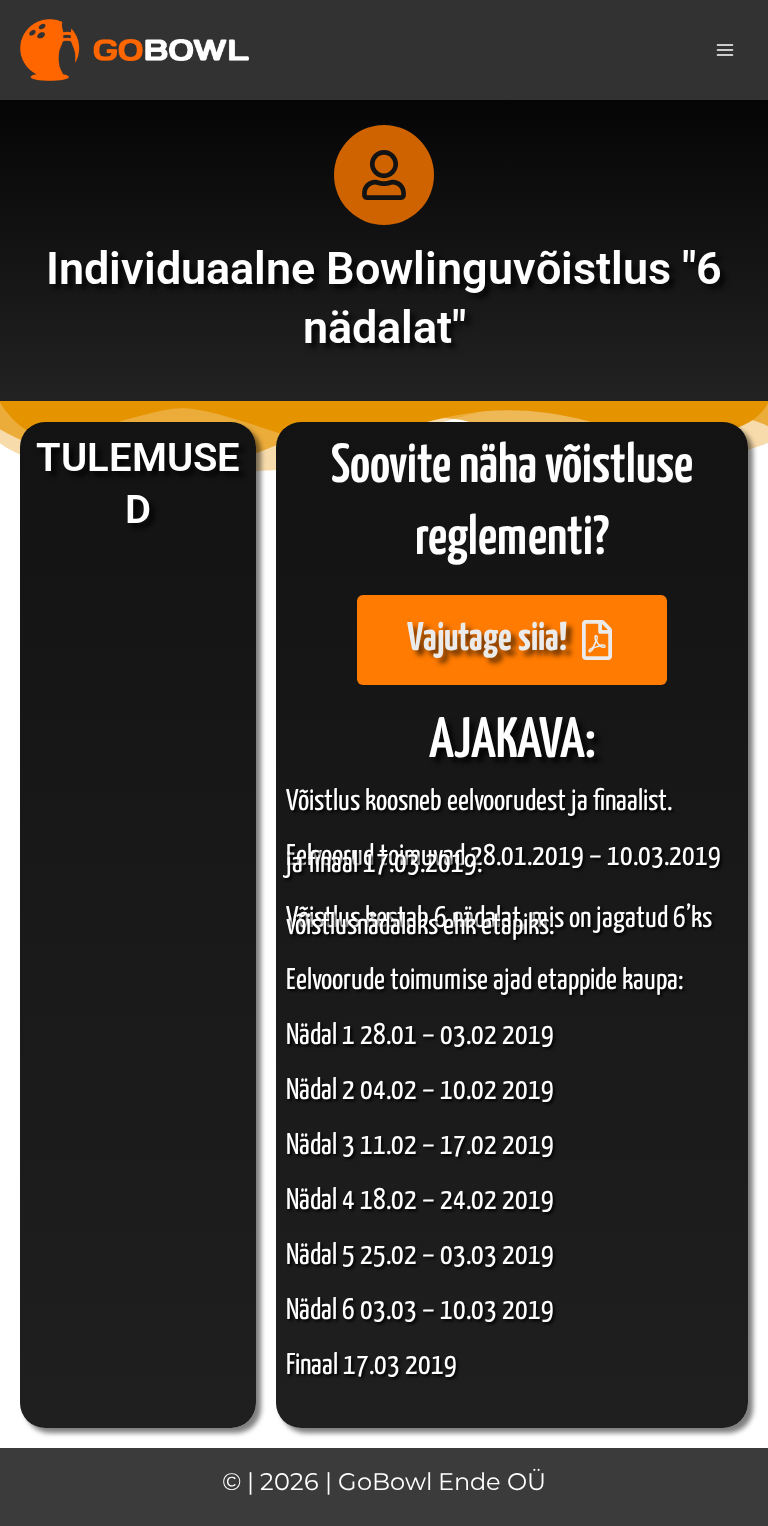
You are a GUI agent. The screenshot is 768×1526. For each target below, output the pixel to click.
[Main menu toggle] (726, 50)
